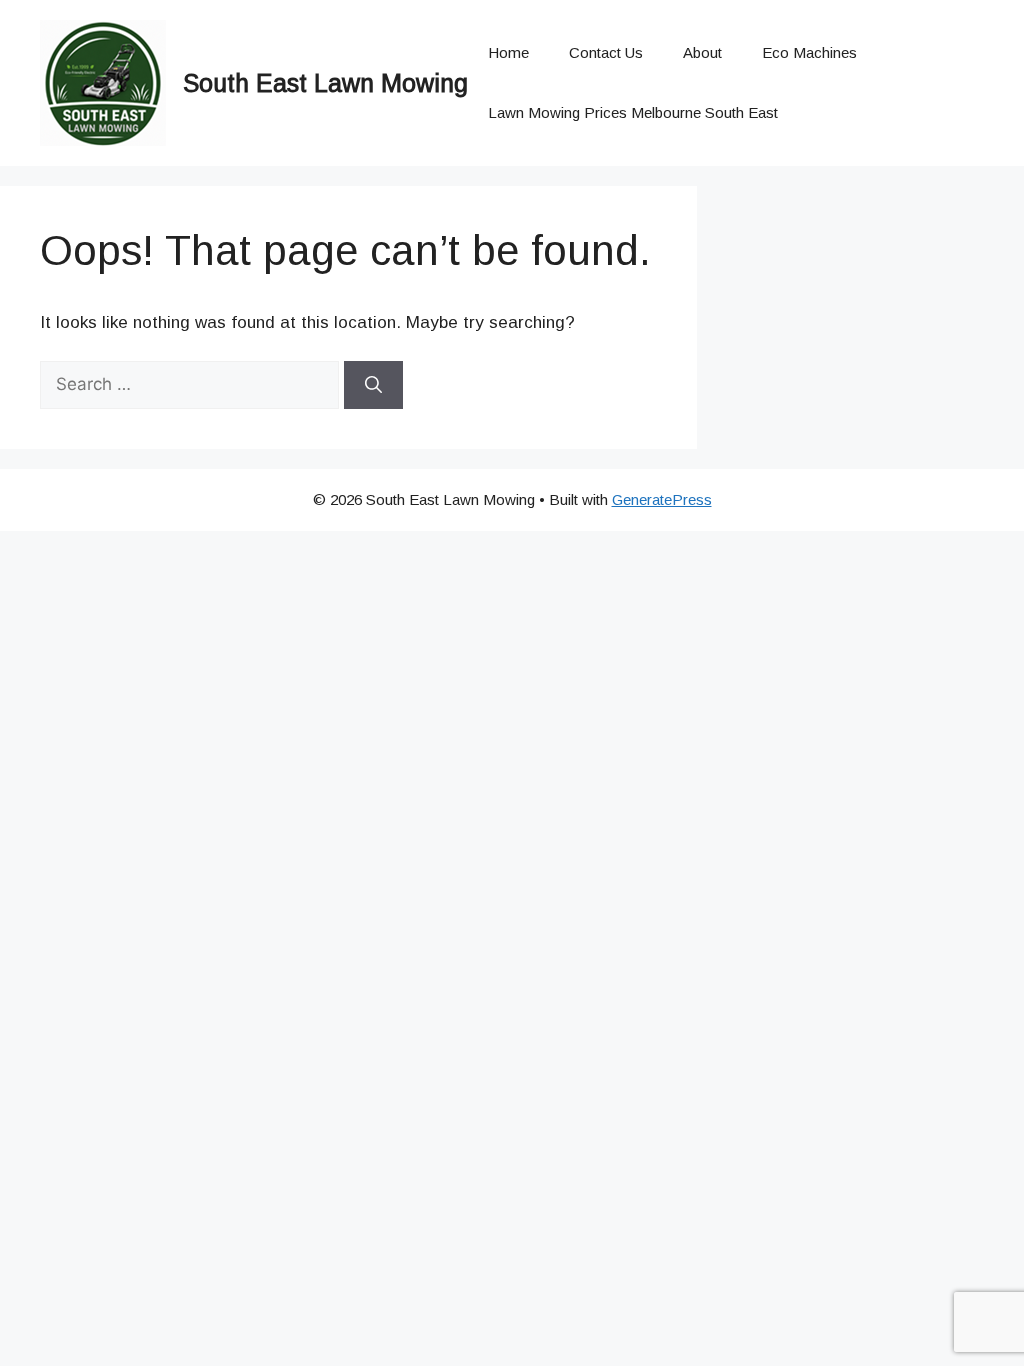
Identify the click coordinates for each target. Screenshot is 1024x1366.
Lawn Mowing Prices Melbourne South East (633, 112)
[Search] (373, 385)
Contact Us (606, 52)
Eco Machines (809, 52)
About (702, 52)
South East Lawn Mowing (325, 83)
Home (508, 52)
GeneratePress (662, 499)
